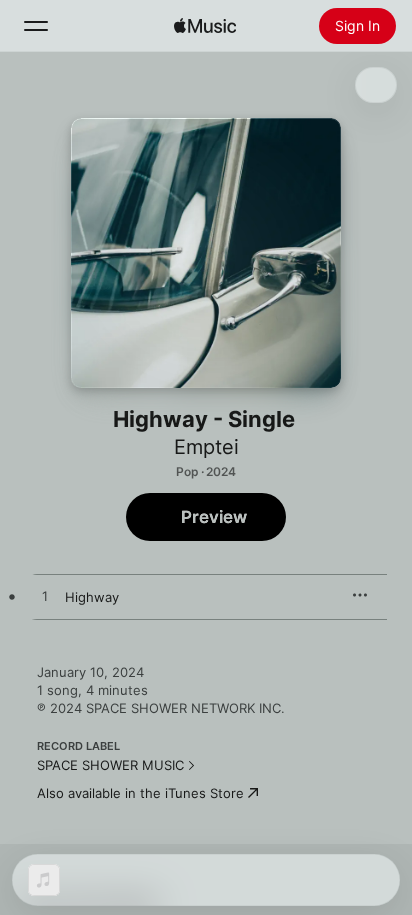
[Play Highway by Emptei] (45, 597)
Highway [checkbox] (92, 597)
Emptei (206, 447)
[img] (205, 26)
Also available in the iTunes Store (140, 793)
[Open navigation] (36, 26)
